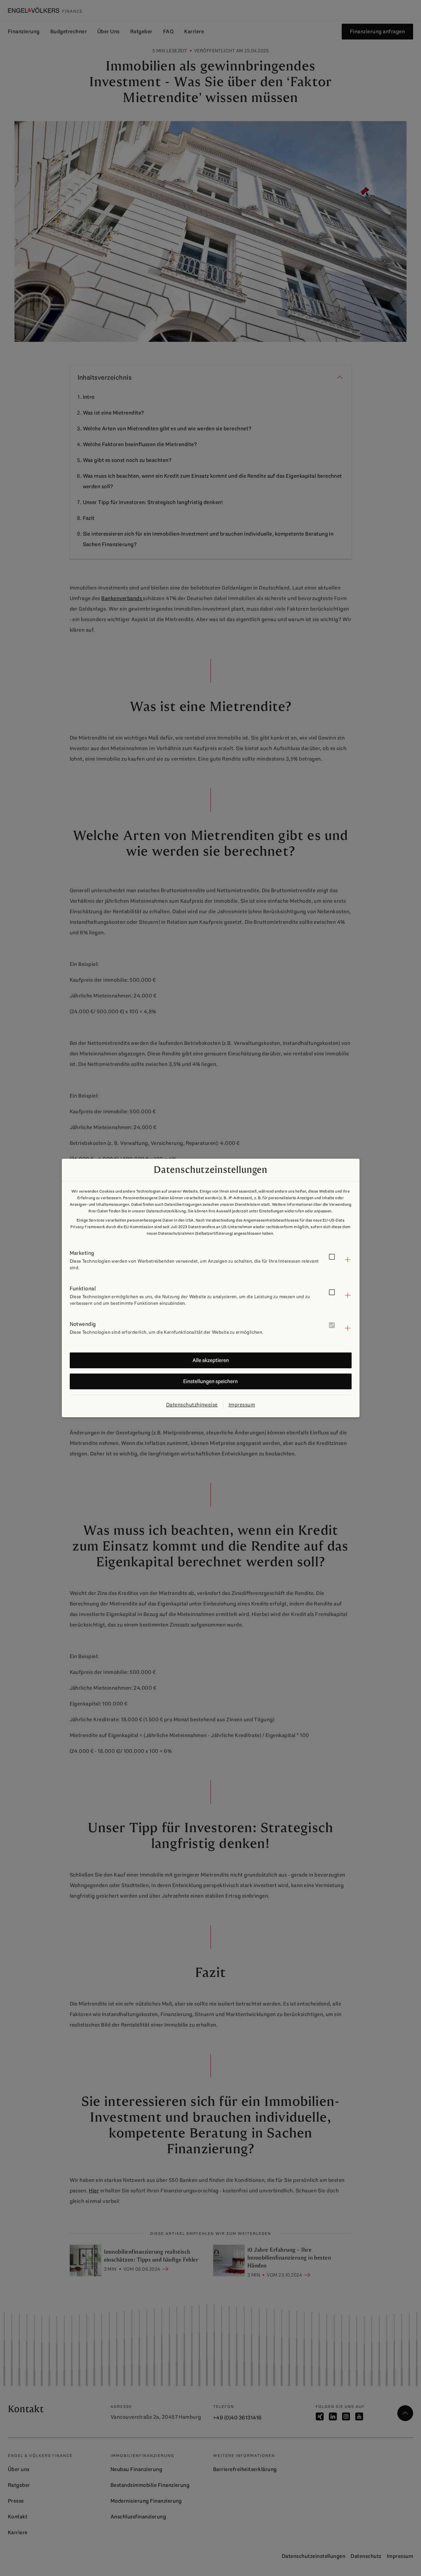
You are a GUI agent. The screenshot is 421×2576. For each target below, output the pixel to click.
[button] (211, 1260)
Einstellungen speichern (210, 1381)
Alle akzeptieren (211, 1360)
